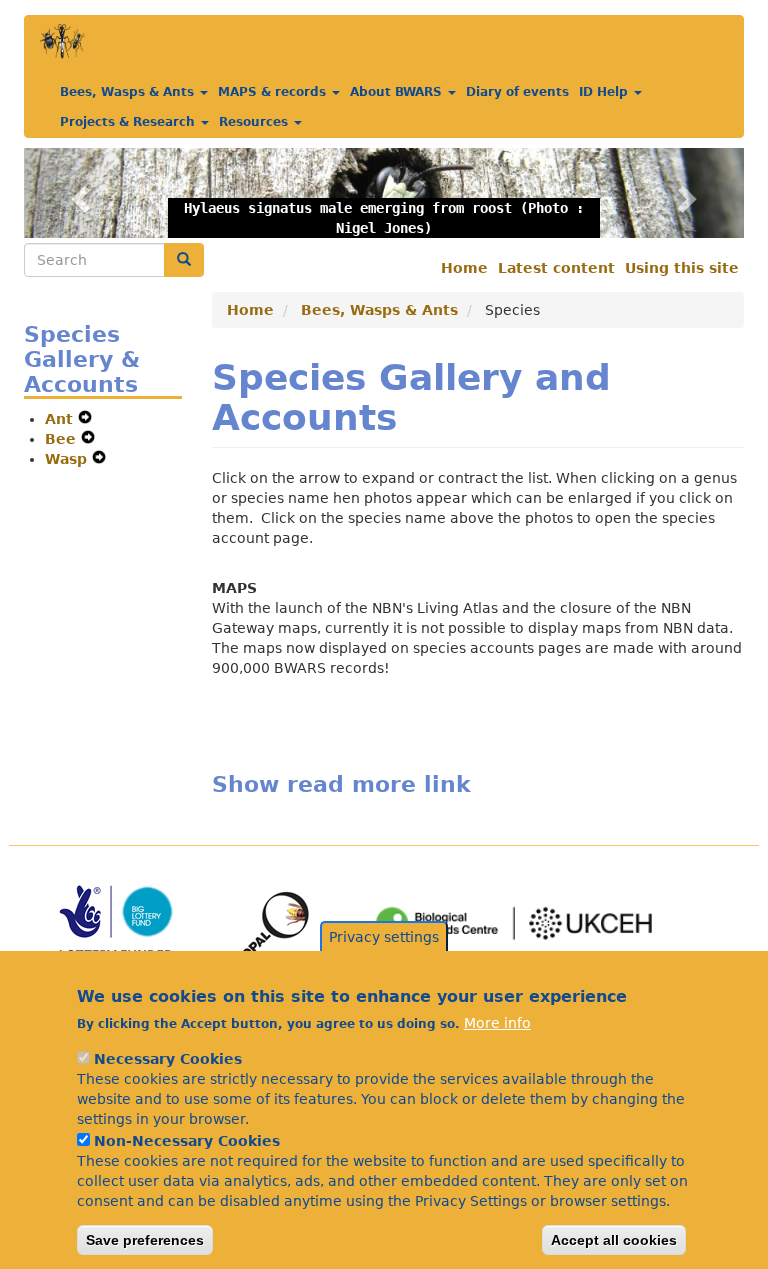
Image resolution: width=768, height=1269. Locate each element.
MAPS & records (274, 92)
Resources (255, 122)
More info (497, 1023)
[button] (78, 193)
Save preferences (145, 1240)
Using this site (682, 268)
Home (464, 268)
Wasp (68, 459)
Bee (63, 439)
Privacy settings (384, 937)
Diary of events (517, 92)
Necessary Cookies (168, 1059)
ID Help (605, 92)
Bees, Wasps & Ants (129, 92)
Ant (61, 419)
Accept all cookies (614, 1240)
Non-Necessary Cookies (187, 1141)
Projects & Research (129, 122)
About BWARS (398, 92)
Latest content (556, 268)
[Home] (62, 41)
